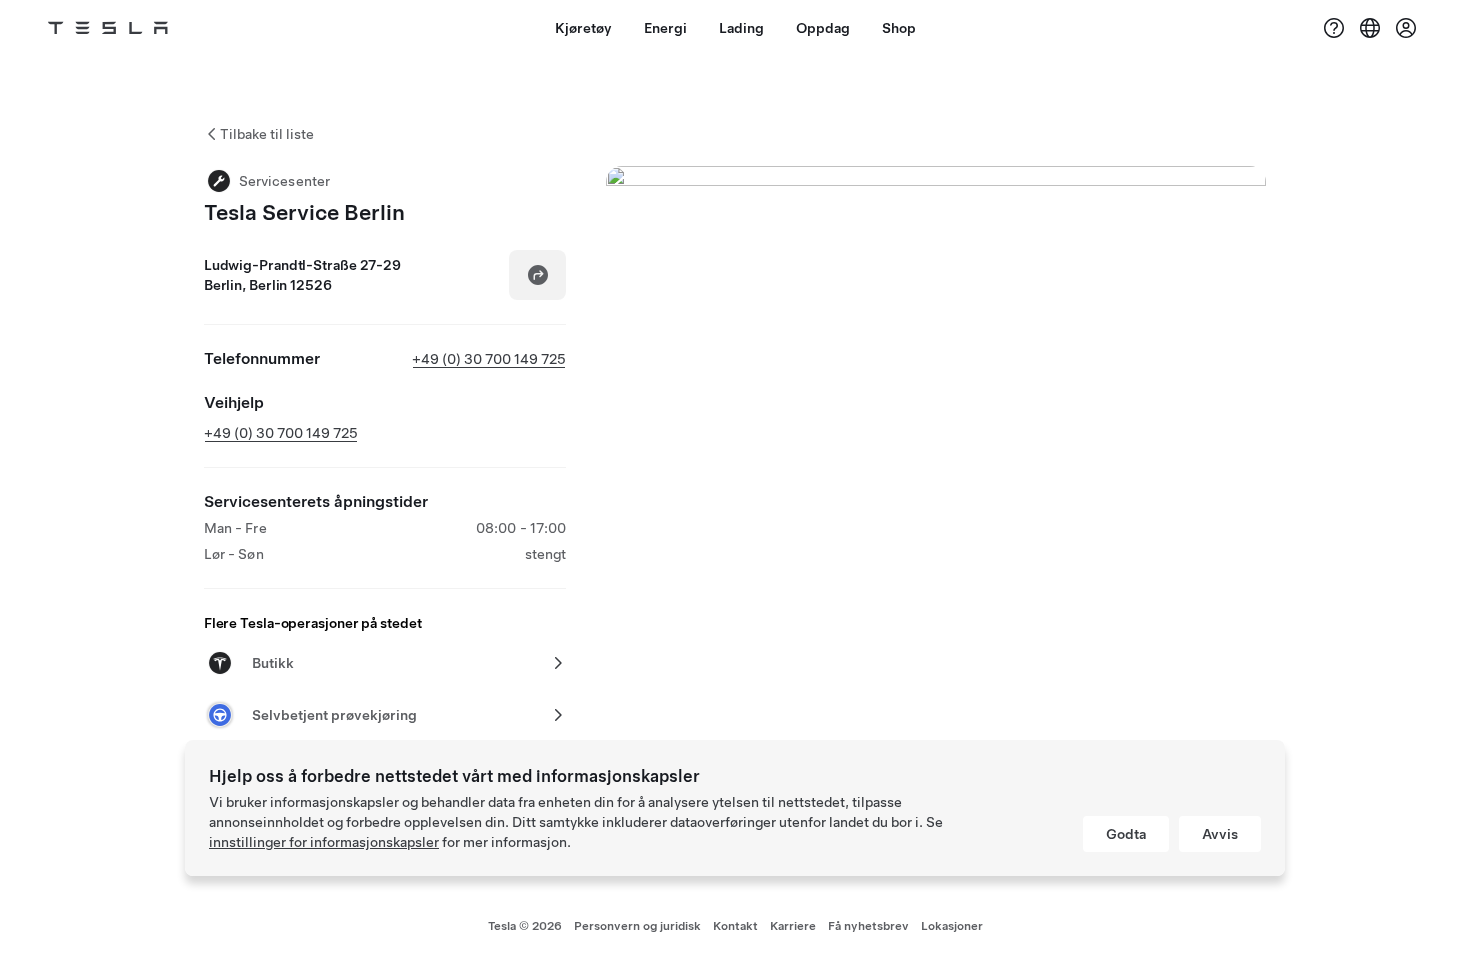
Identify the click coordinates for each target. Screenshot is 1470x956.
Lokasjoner (952, 926)
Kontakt (735, 926)
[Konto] (1406, 28)
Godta (1126, 834)
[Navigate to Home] (108, 28)
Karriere (793, 926)
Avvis (1220, 834)
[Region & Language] (1370, 28)
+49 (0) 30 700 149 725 (489, 359)
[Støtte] (1334, 28)
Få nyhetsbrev (868, 926)
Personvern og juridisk (637, 926)
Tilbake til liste (267, 134)
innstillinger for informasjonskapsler (324, 842)
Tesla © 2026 (525, 926)
